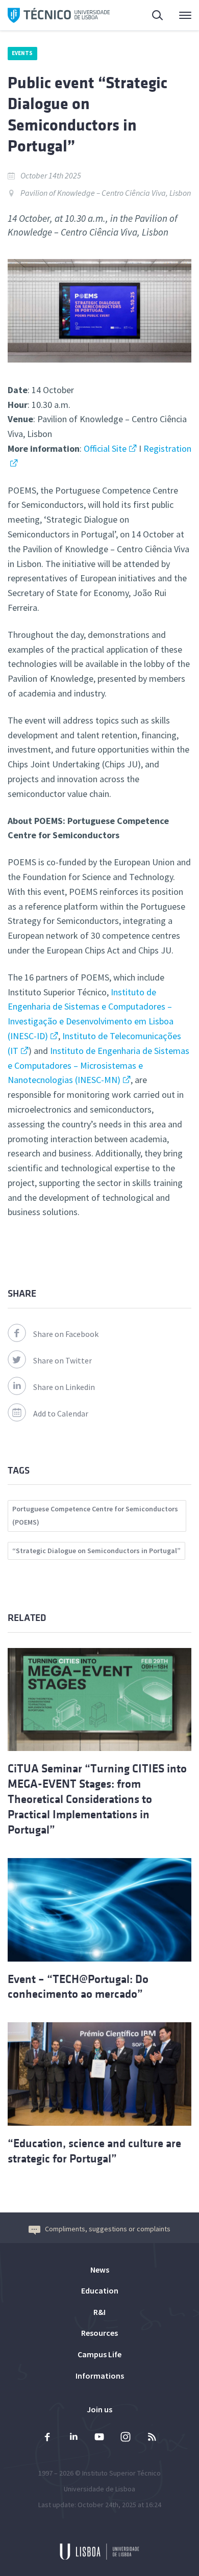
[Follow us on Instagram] (126, 2438)
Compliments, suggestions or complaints (108, 2229)
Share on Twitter (63, 1360)
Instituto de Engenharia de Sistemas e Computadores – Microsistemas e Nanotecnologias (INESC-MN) (98, 1065)
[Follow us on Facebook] (47, 2438)
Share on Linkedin (64, 1387)
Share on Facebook (66, 1334)
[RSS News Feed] (152, 2438)
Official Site (104, 448)
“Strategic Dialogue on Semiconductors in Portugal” (96, 1551)
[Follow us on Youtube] (99, 2438)
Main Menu (179, 15)
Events (22, 53)
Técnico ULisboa (59, 15)
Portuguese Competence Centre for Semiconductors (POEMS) (95, 1515)
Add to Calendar (61, 1413)
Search (152, 15)
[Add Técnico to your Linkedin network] (73, 2438)
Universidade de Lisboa (99, 2489)
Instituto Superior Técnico (121, 2473)
